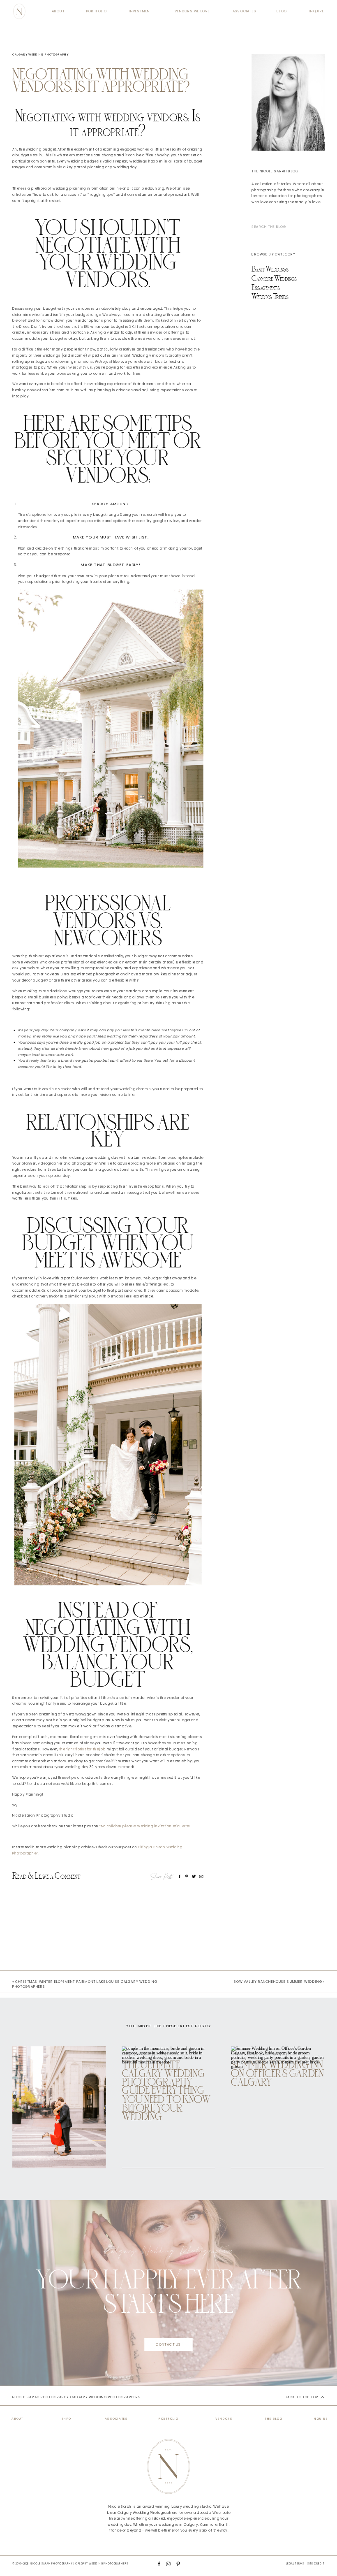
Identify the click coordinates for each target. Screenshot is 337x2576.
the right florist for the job (83, 1749)
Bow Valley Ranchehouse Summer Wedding (278, 1982)
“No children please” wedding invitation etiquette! (144, 1826)
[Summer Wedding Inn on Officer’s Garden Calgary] (278, 2107)
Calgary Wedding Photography (40, 55)
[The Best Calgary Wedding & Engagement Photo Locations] (59, 2107)
